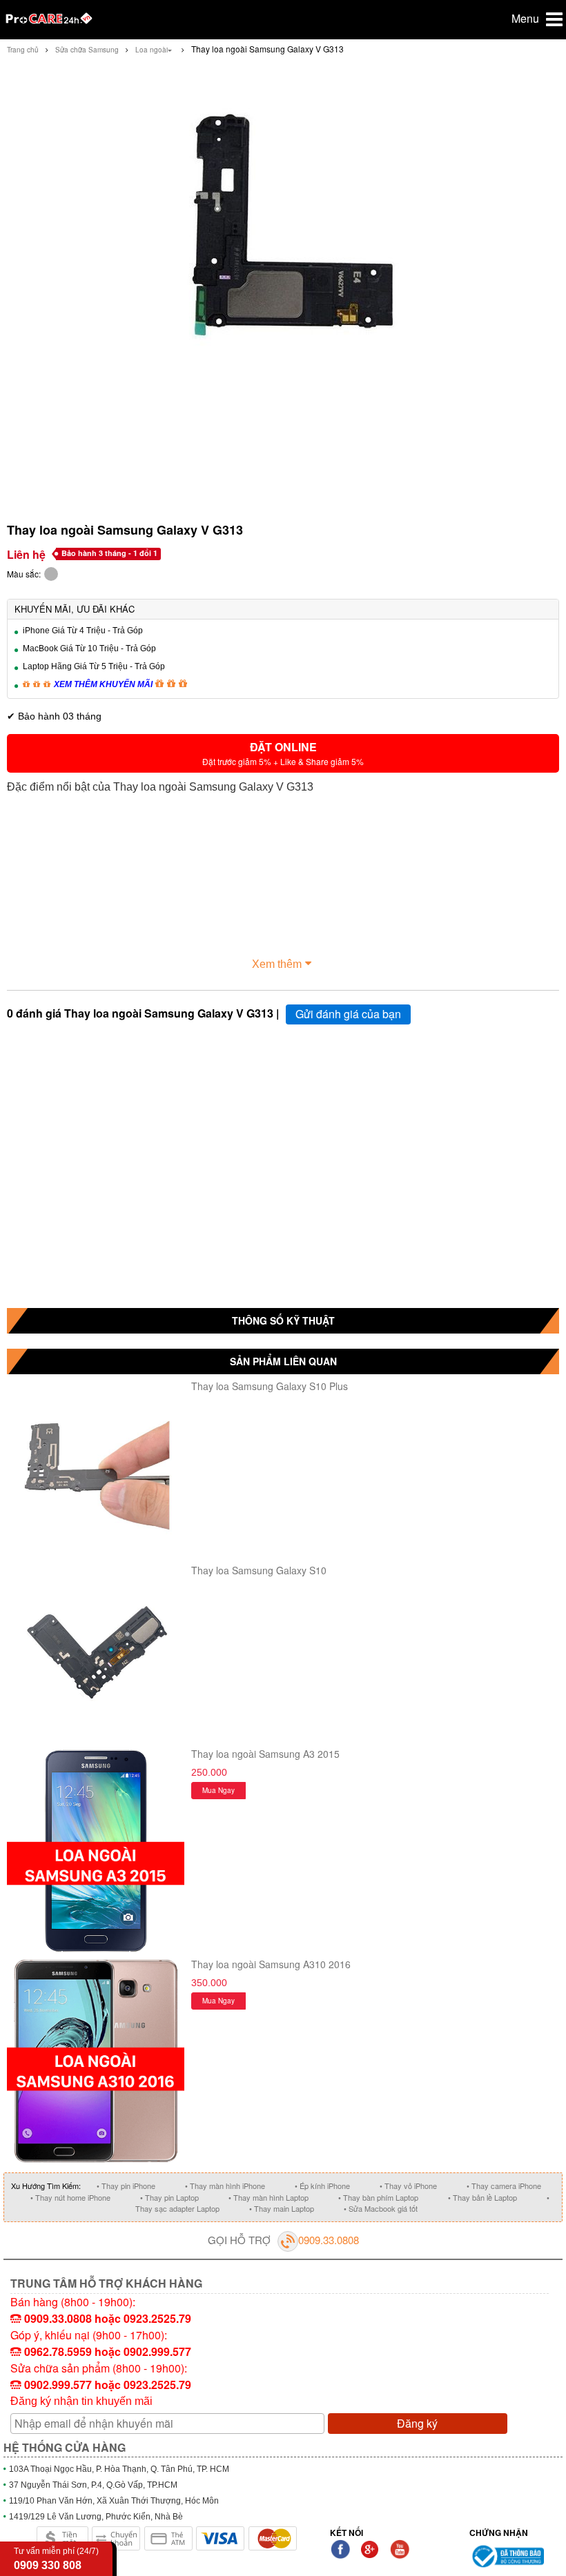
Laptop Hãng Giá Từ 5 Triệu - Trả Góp (94, 666)
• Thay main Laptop (282, 2208)
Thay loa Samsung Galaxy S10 (259, 1570)
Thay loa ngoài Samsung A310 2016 (271, 1964)
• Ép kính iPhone (322, 2186)
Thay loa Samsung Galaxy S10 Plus (270, 1386)
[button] (283, 753)
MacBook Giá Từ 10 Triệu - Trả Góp (89, 648)
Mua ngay (218, 1790)
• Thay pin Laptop (169, 2197)
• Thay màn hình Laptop (269, 2197)
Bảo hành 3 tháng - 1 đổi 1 (109, 553)
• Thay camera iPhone (504, 2186)
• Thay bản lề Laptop (482, 2197)
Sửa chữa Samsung (87, 50)
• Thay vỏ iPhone (408, 2186)
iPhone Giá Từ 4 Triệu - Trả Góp (83, 631)
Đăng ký (417, 2423)
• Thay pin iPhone (126, 2186)
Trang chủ (23, 50)
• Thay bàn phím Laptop (378, 2197)
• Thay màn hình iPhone (225, 2186)
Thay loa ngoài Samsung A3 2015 (265, 1754)
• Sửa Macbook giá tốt (381, 2208)
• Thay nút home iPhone (70, 2197)
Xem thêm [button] (277, 964)
